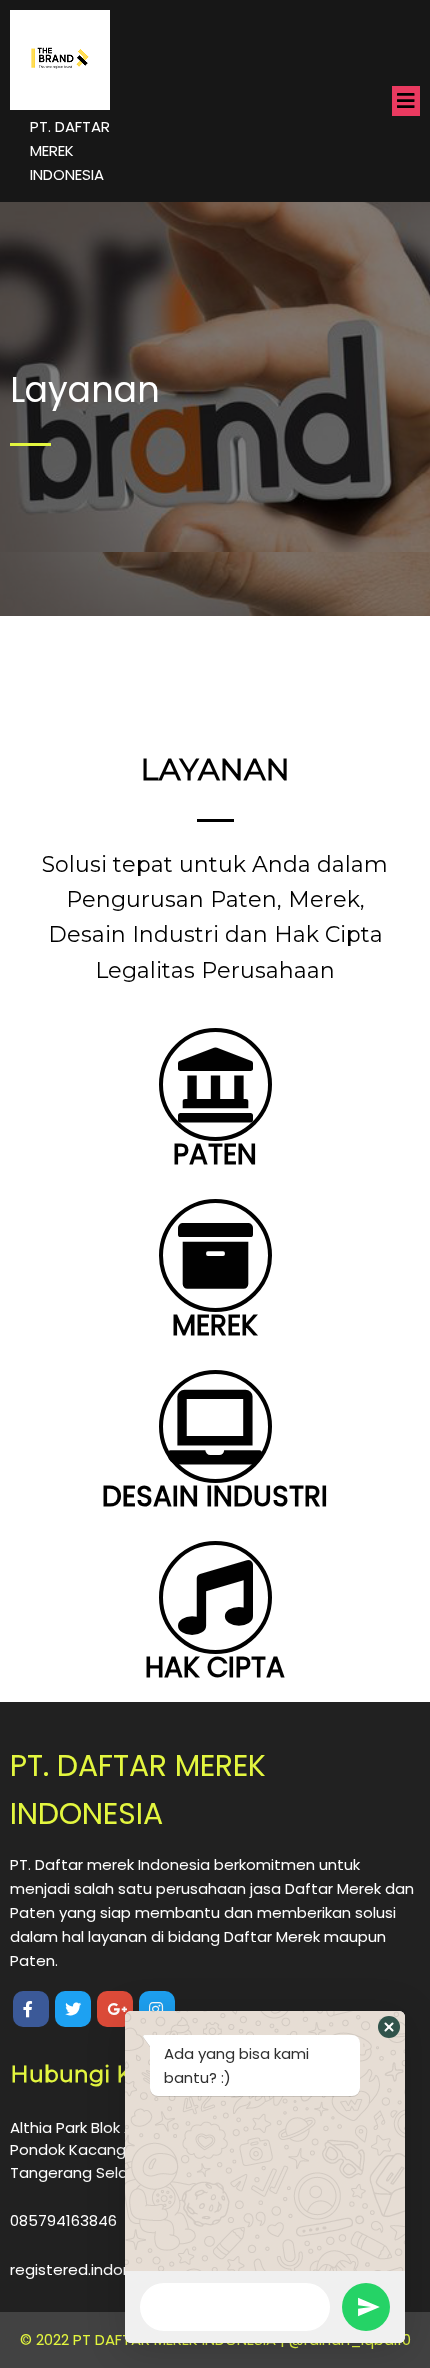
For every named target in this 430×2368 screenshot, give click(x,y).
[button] (389, 2027)
